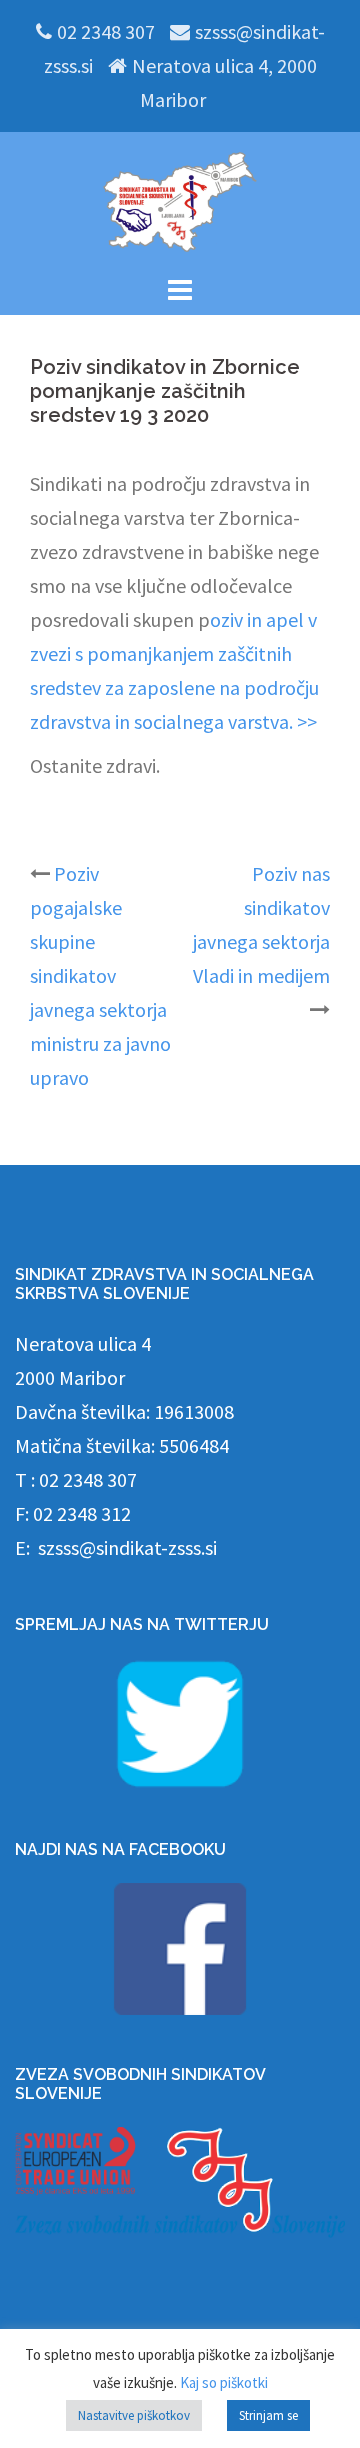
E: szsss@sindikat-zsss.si (116, 1547)
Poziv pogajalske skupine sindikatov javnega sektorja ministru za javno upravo (100, 975)
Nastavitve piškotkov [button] (134, 2415)
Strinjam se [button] (268, 2415)
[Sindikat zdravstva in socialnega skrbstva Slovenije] (180, 199)
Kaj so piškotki (224, 2382)
